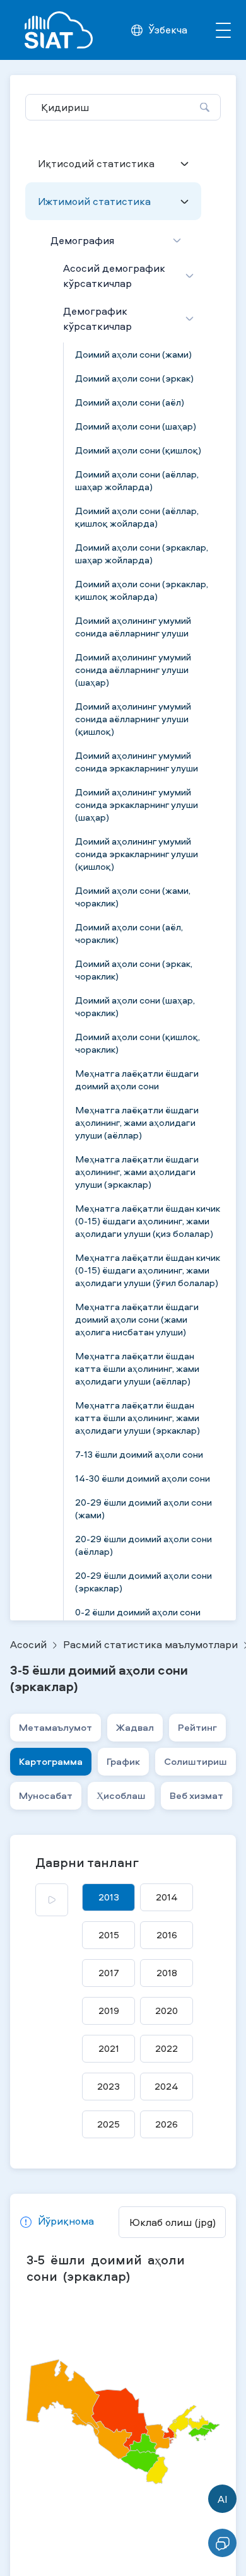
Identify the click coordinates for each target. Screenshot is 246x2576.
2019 (109, 2011)
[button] (57, 2222)
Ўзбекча (168, 30)
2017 (109, 1973)
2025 (108, 2124)
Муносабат (46, 1795)
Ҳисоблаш (121, 1795)
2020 (167, 2011)
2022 (167, 2048)
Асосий (28, 1644)
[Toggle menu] (223, 30)
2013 (109, 1897)
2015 (109, 1935)
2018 (167, 1973)
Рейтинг (197, 1727)
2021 (109, 2048)
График (123, 1761)
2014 (167, 1897)
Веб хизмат (196, 1795)
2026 (167, 2124)
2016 (167, 1935)
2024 (167, 2086)
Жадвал (135, 1727)
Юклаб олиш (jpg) (173, 2222)
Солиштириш (196, 1761)
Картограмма (51, 1761)
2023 (108, 2086)
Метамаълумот (56, 1727)
